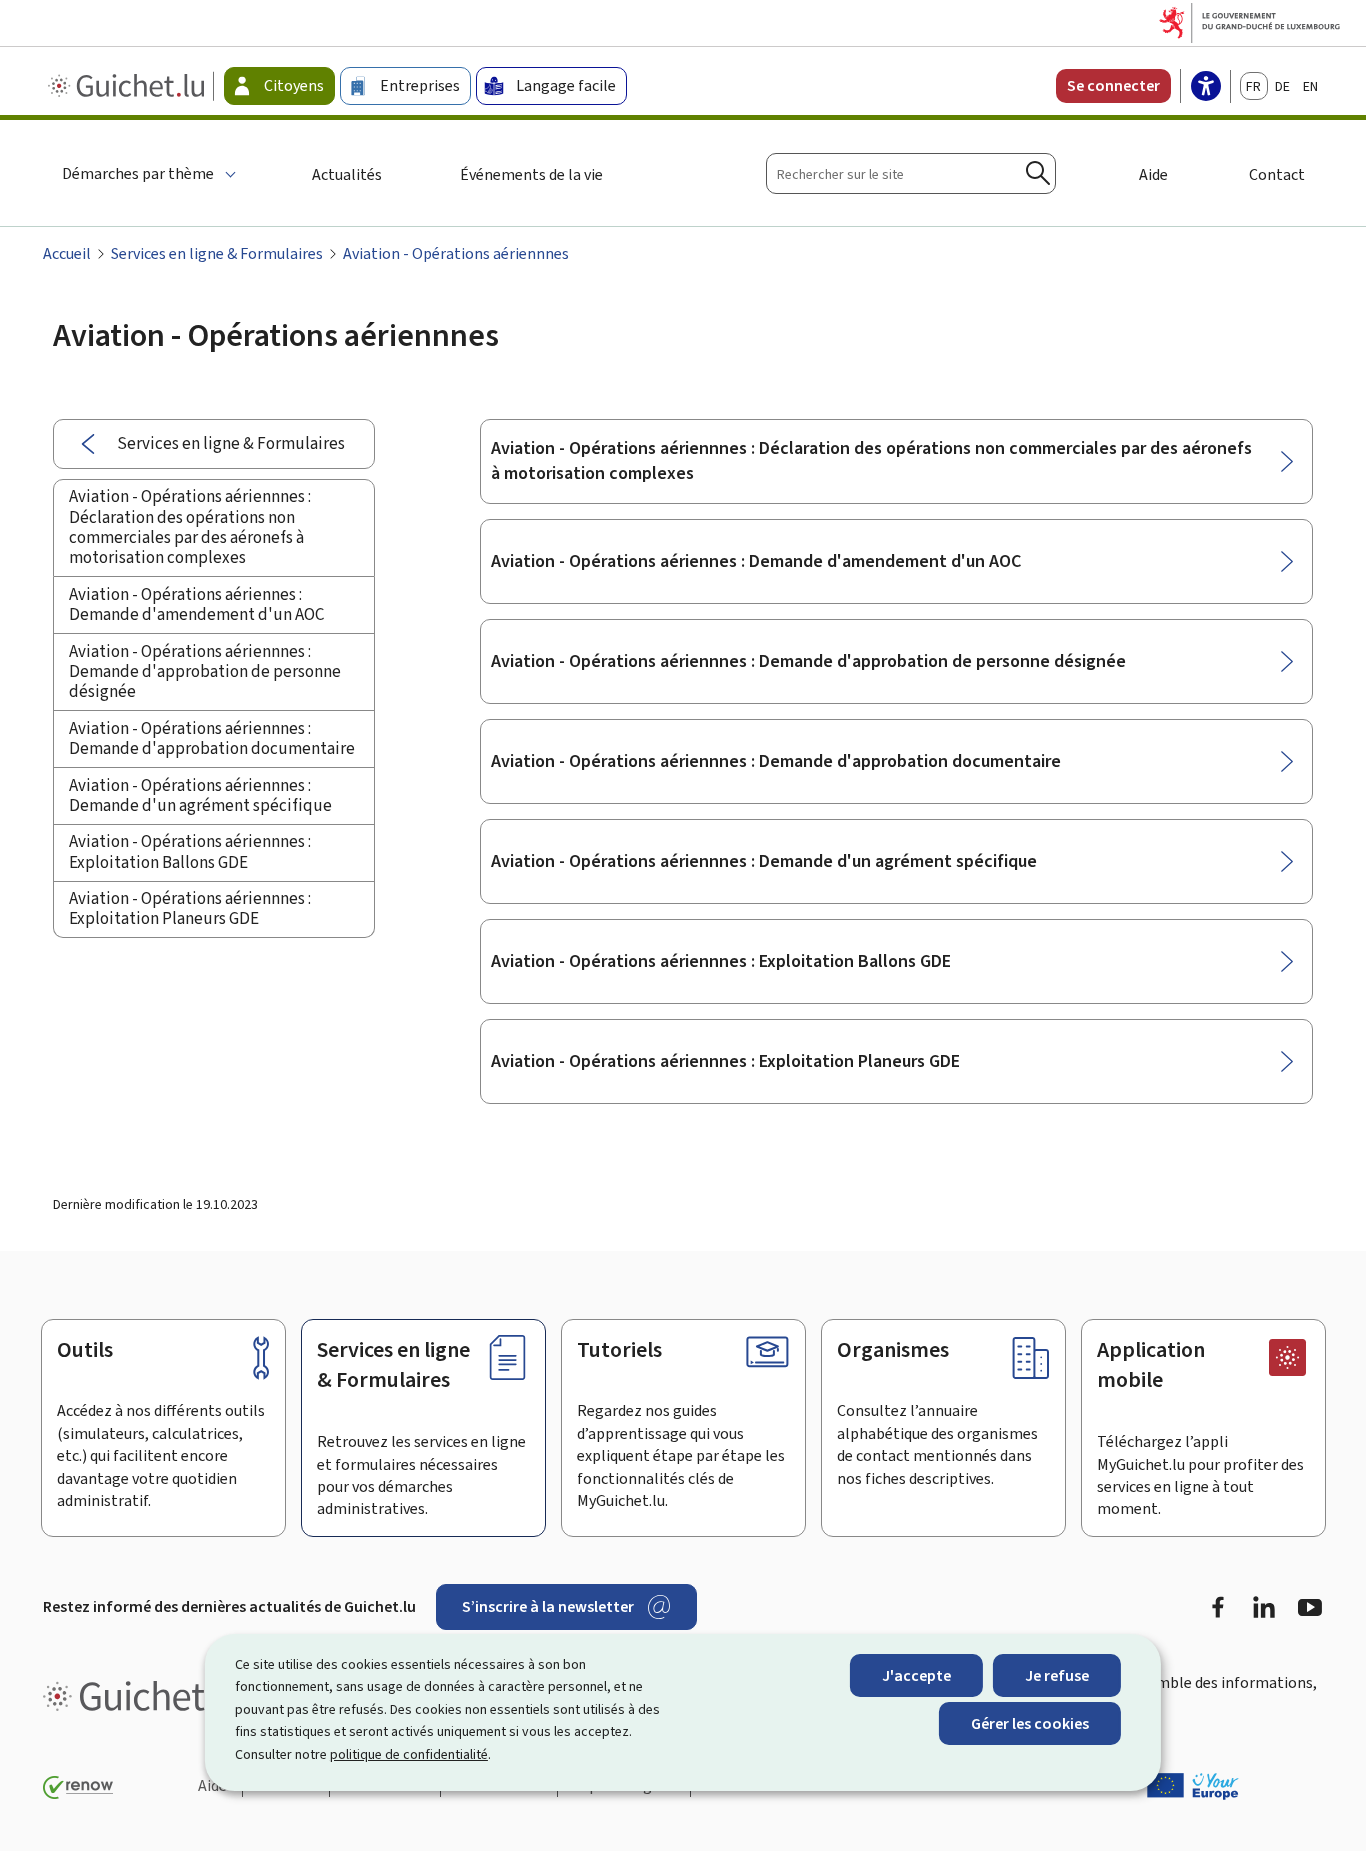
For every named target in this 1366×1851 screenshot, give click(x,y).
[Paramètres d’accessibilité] (1206, 88)
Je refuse (1057, 1675)
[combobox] (911, 173)
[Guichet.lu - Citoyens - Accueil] (128, 86)
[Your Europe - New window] (1193, 1786)
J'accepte (916, 1675)
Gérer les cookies (1030, 1723)
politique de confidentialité (409, 1754)
